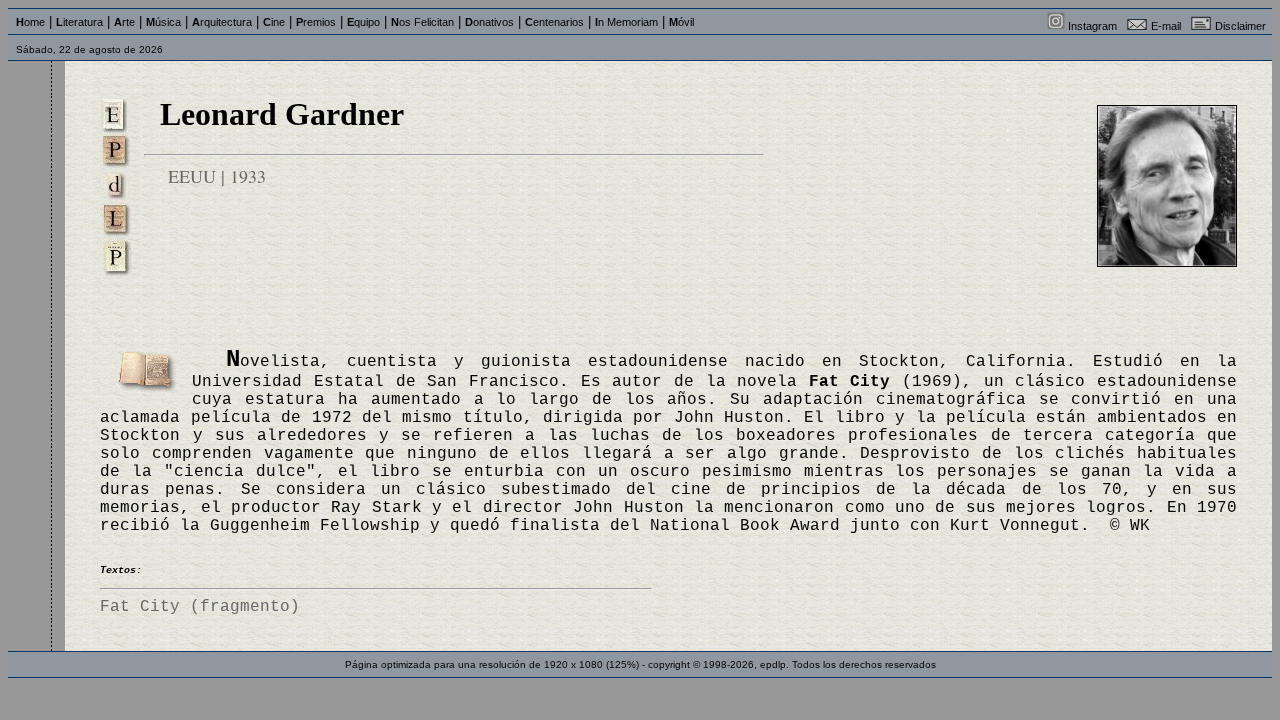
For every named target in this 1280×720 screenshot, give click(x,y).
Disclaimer (1240, 26)
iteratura (79, 22)
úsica (163, 22)
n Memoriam (626, 22)
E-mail (1166, 26)
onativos (489, 22)
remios (316, 22)
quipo (363, 22)
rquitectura (222, 22)
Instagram (1092, 26)
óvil (681, 22)
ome (30, 22)
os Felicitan (422, 22)
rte (124, 22)
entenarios (554, 22)
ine (274, 22)
